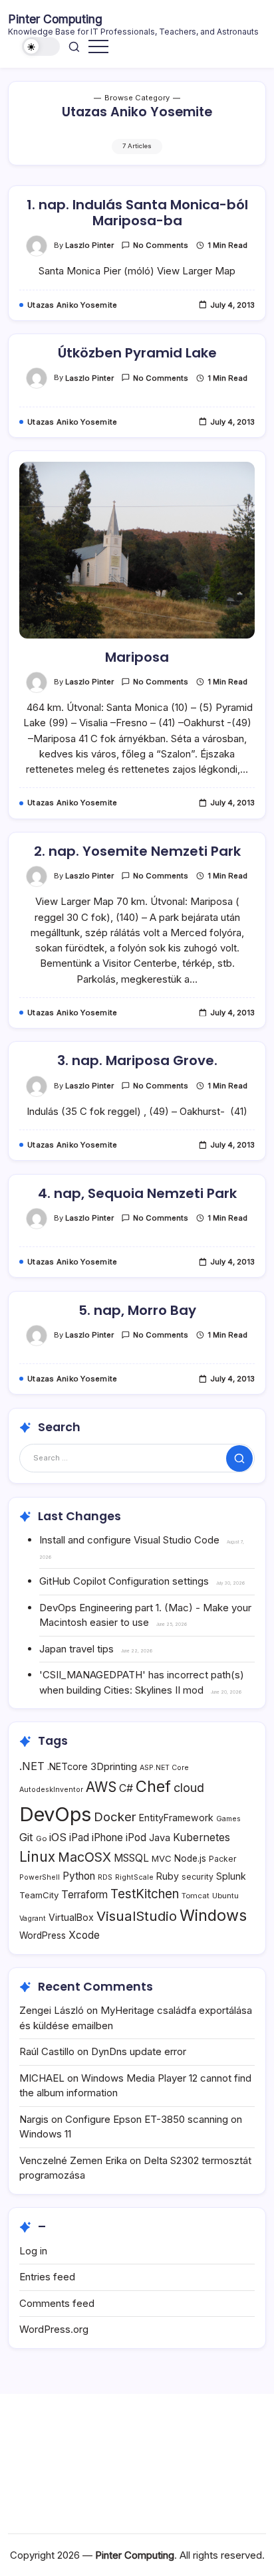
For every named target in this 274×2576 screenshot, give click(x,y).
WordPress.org (54, 2329)
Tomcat (196, 1896)
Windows (213, 1915)
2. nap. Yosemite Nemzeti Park (137, 851)
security (198, 1877)
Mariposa (137, 657)
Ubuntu (225, 1896)
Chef (153, 1786)
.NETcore (68, 1766)
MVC (162, 1858)
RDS (105, 1877)
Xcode (84, 1935)
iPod (136, 1837)
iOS (58, 1837)
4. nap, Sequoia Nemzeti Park (137, 1193)
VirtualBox (71, 1917)
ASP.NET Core (164, 1768)
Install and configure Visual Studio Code (129, 1540)
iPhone (107, 1837)
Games (228, 1819)
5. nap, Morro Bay (137, 1310)
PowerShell (40, 1877)
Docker (115, 1817)
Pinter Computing (55, 19)
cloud (189, 1788)
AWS (101, 1787)
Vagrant (33, 1919)
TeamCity (39, 1895)
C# (126, 1788)
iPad (79, 1837)
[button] (41, 47)
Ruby (168, 1876)
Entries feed (47, 2277)
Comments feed (57, 2303)
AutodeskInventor (51, 1790)
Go (41, 1838)
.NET (32, 1766)
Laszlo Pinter (89, 245)
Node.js (190, 1858)
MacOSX (84, 1857)
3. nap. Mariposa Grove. (137, 1060)
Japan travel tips (76, 1649)
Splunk (231, 1876)
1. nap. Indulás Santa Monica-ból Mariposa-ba (137, 213)
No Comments (161, 245)
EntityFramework (176, 1818)
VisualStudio (137, 1916)
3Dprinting (114, 1766)
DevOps (55, 1814)
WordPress (43, 1935)
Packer (223, 1859)
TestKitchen (145, 1894)
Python (79, 1876)
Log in (33, 2251)
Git (26, 1837)
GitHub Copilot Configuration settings (124, 1581)
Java (160, 1837)
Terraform (84, 1895)
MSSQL (131, 1858)
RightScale (134, 1877)
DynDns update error (139, 2051)
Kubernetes (202, 1837)
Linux (37, 1857)
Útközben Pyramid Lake (137, 353)
